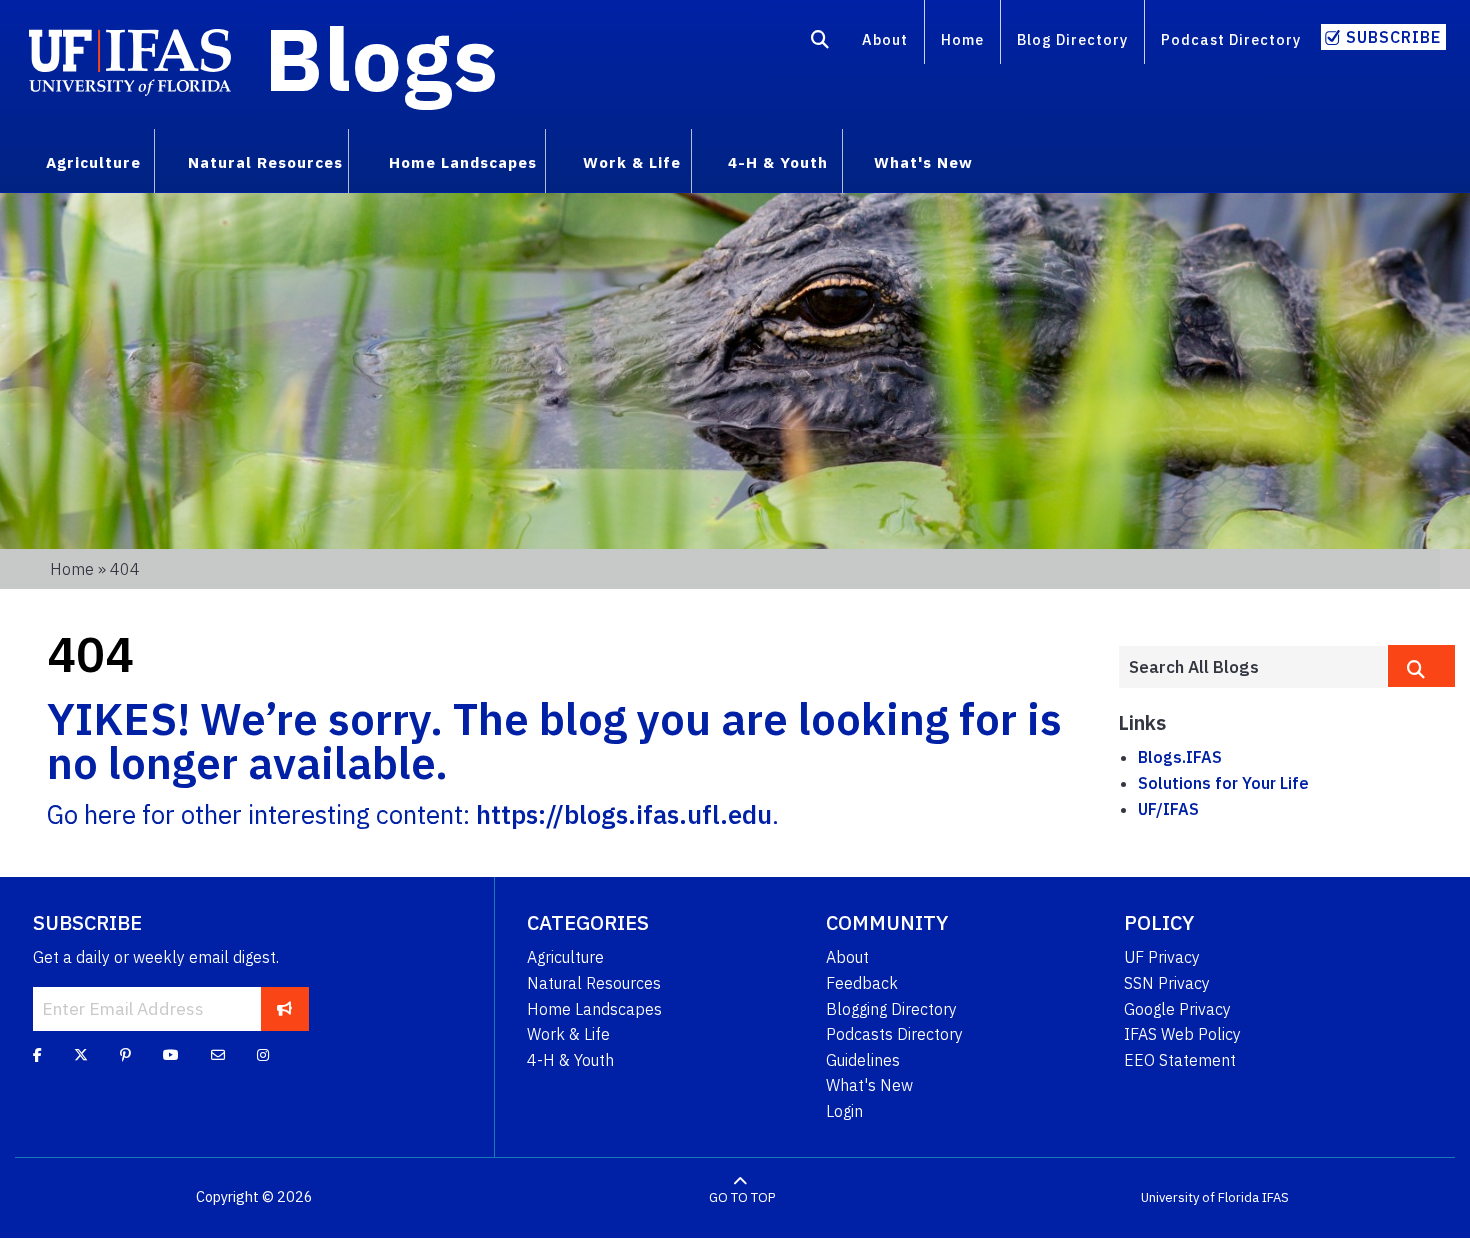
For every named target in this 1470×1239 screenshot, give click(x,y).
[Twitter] (81, 1055)
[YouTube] (171, 1055)
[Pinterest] (125, 1055)
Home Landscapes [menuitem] (463, 162)
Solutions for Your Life (1223, 783)
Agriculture (565, 957)
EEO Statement (1180, 1060)
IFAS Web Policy (1182, 1034)
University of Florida (1200, 1197)
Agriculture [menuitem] (93, 162)
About (885, 39)
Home (962, 39)
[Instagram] (263, 1055)
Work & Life (568, 1034)
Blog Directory (1072, 39)
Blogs (381, 58)
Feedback (862, 983)
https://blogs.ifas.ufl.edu (624, 814)
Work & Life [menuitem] (632, 162)
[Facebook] (37, 1055)
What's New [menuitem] (923, 162)
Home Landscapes (594, 1009)
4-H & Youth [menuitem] (778, 162)
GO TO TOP (742, 1197)
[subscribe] (284, 1009)
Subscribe (1393, 37)
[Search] (820, 43)
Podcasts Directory (894, 1034)
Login (844, 1111)
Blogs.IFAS (1180, 757)
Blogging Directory (891, 1009)
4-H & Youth (570, 1060)
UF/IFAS (1168, 809)
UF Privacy (1162, 957)
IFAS (1275, 1197)
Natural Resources (594, 983)
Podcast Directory (1231, 39)
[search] (1422, 666)
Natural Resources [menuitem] (265, 162)
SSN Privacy (1167, 983)
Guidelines (863, 1060)
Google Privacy (1177, 1009)
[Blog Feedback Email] (218, 1055)
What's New (869, 1085)
